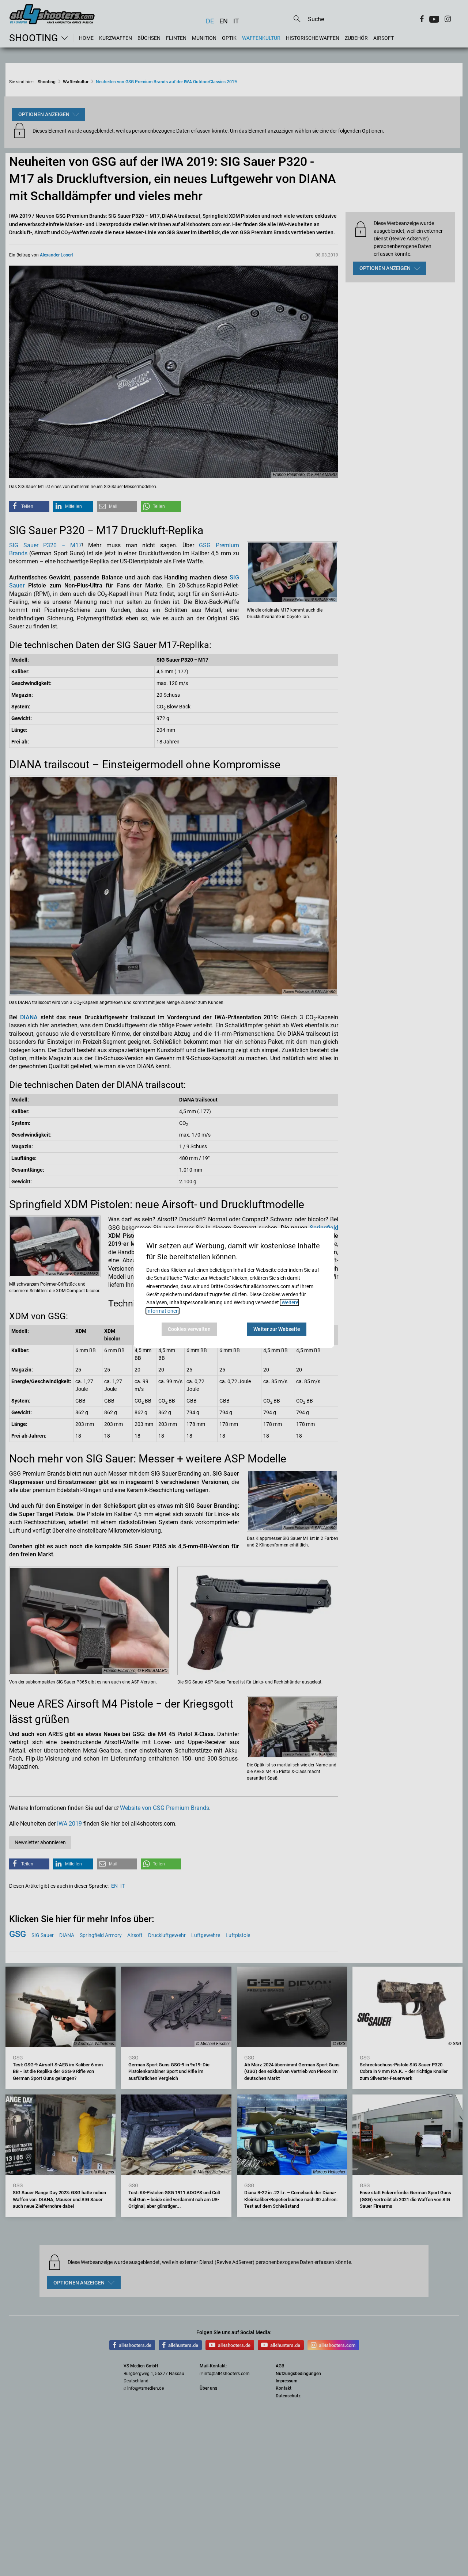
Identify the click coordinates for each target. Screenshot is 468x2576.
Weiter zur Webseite (277, 1329)
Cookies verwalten (189, 1329)
